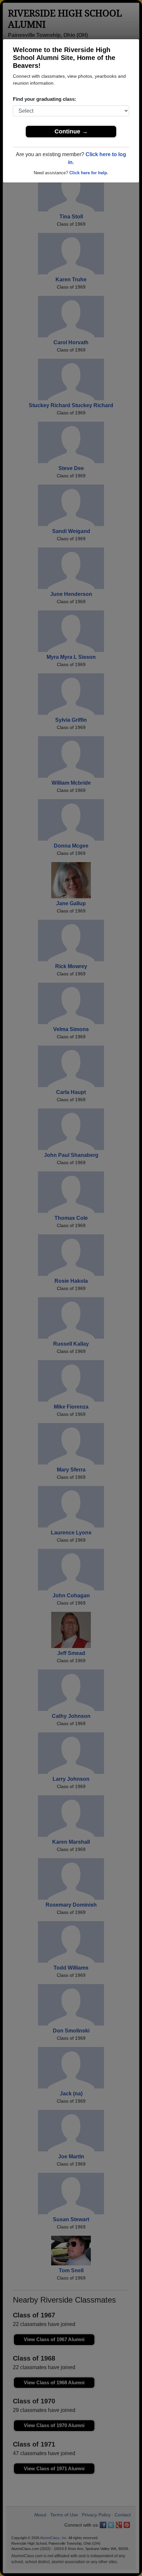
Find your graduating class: (45, 99)
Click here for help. (89, 173)
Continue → (71, 131)
